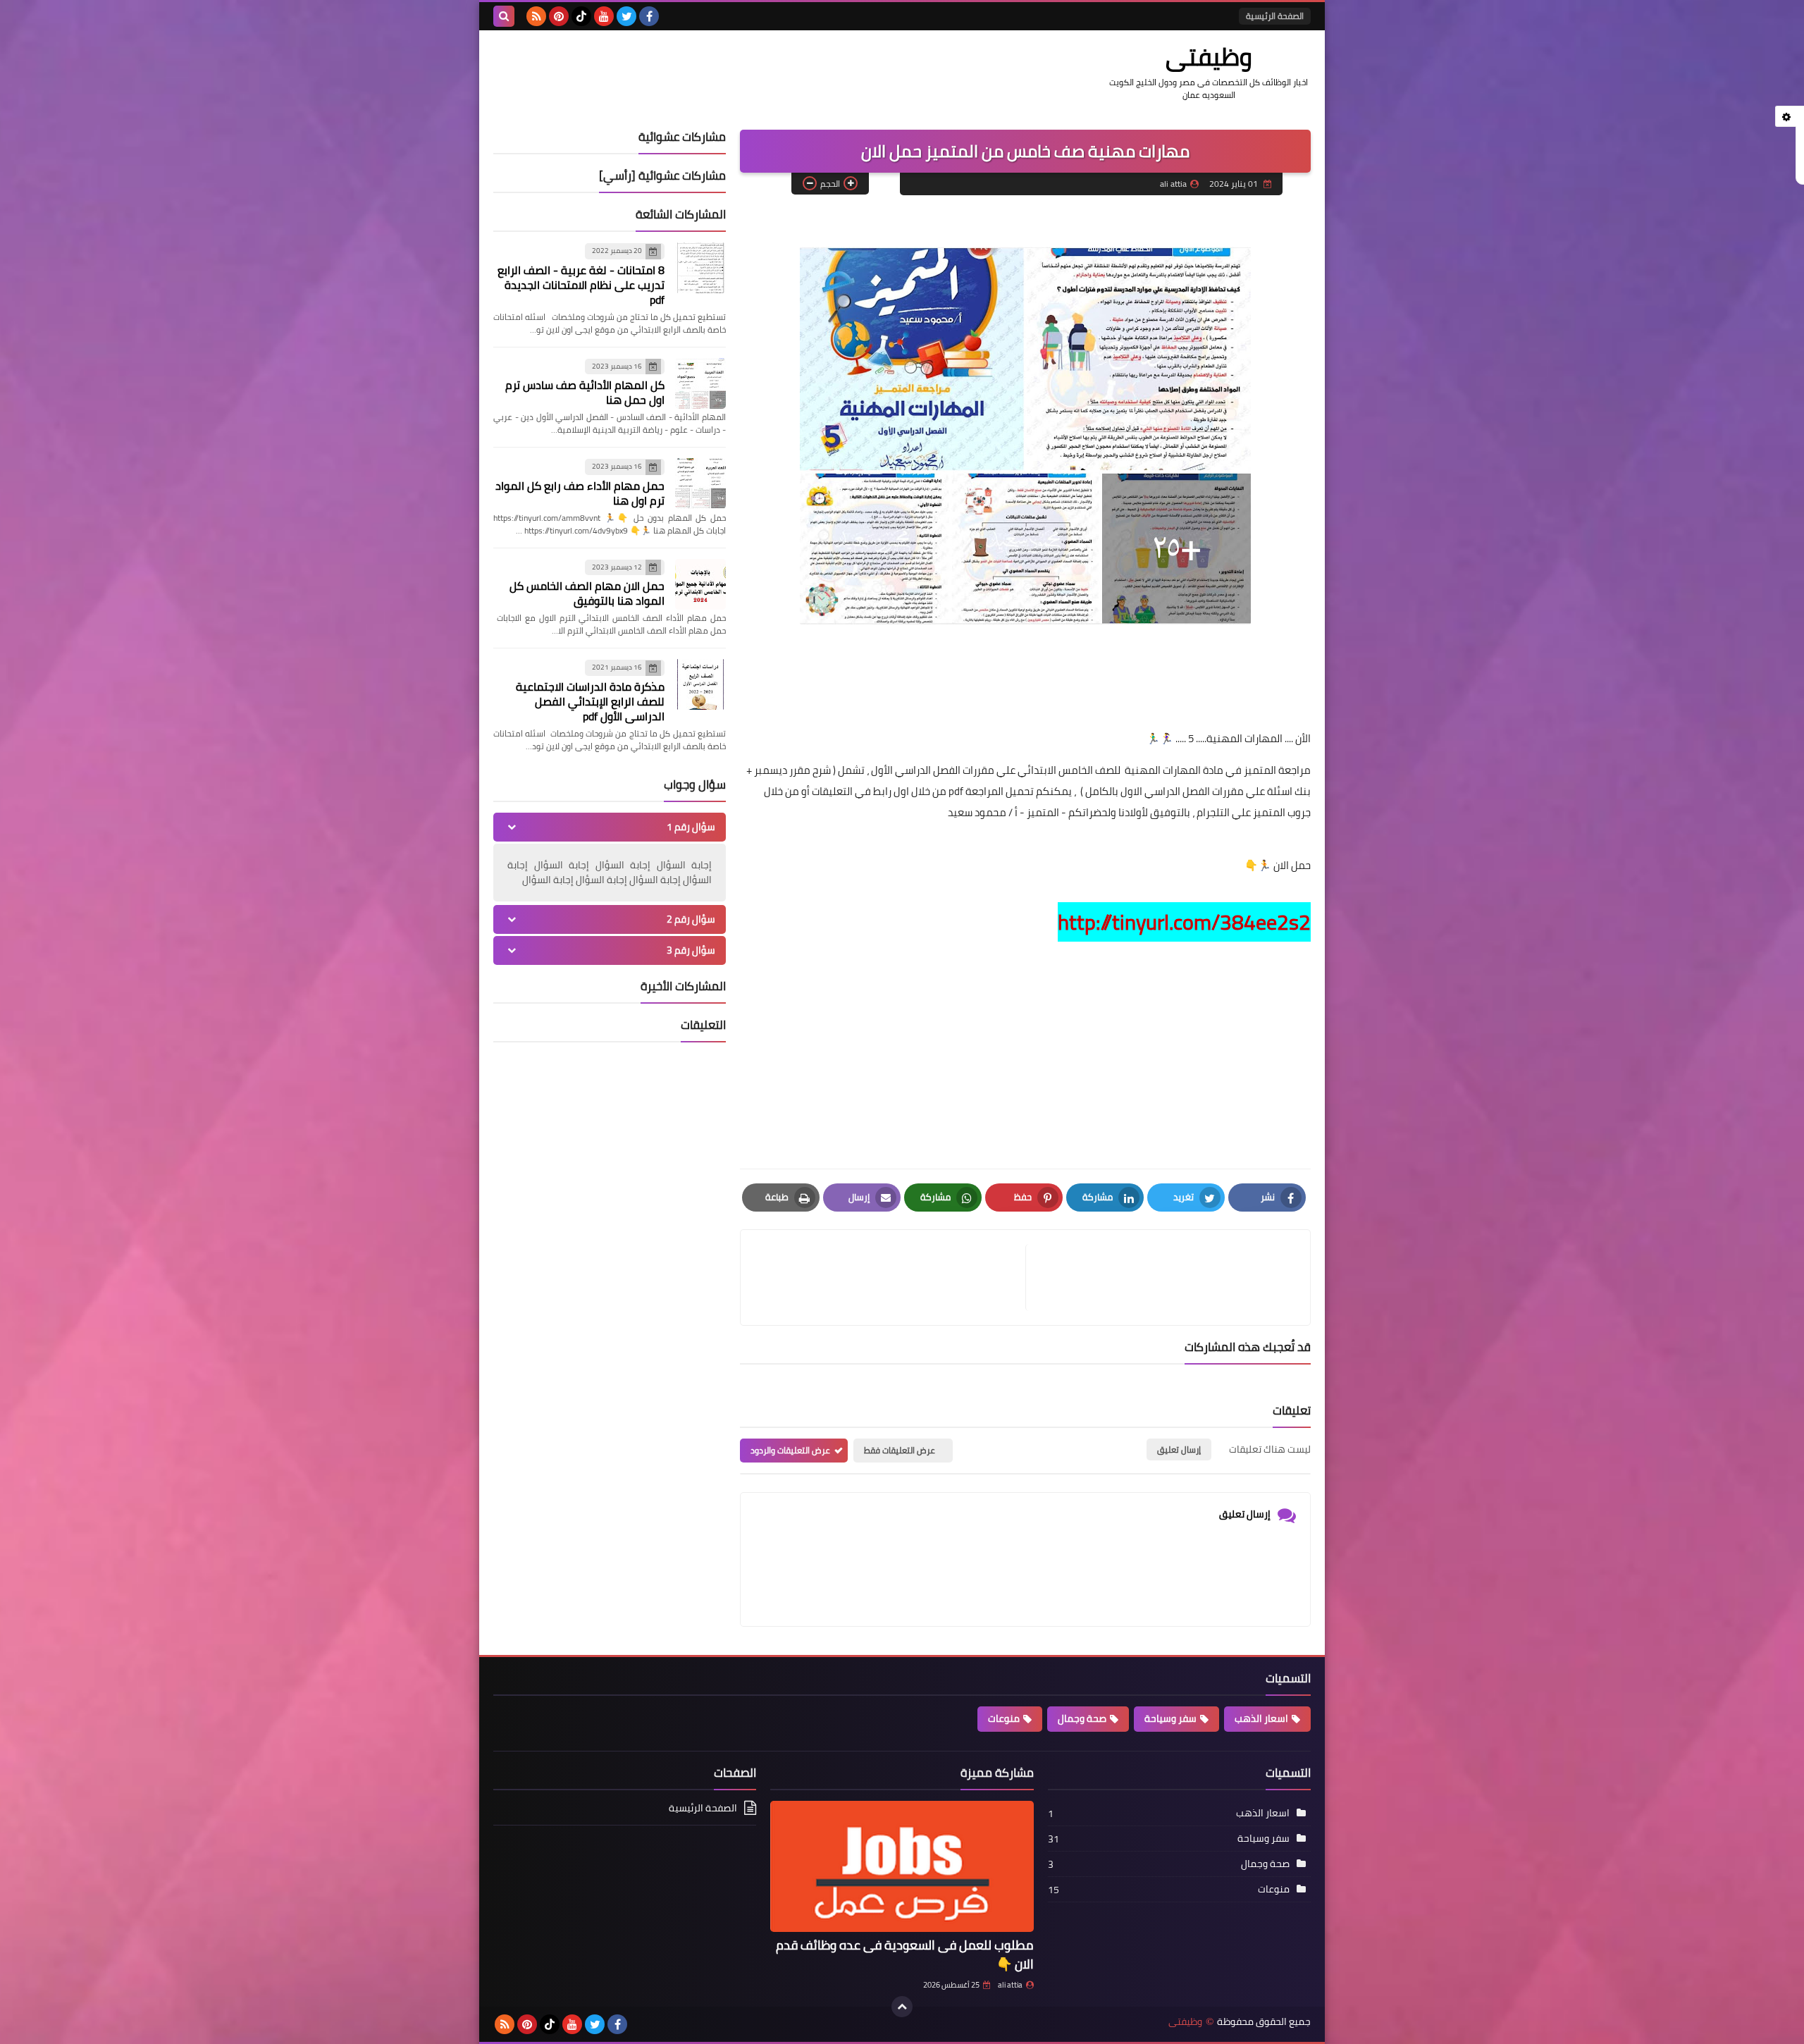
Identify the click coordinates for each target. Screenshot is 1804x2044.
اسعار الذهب (1261, 1718)
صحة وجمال (1082, 1718)
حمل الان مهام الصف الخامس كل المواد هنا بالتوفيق (587, 593)
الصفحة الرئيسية (1275, 16)
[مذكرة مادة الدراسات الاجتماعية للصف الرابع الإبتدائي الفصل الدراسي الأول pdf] (700, 684)
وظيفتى (1209, 56)
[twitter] (626, 16)
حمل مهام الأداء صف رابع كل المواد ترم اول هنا (580, 493)
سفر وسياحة (1170, 1718)
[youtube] (604, 16)
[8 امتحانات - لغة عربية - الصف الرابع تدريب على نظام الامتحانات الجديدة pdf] (700, 268)
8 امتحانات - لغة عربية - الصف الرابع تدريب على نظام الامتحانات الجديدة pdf (581, 285)
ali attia (1010, 1985)
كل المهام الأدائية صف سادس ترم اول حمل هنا (585, 392)
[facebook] (649, 16)
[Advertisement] (1025, 1045)
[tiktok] (581, 16)
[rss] (536, 16)
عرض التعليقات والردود (790, 1450)
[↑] (902, 2007)
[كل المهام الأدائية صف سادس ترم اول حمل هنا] (700, 383)
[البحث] (504, 16)
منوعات (1004, 1718)
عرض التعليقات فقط (900, 1450)
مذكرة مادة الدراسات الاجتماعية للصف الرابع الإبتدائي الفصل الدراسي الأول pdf (590, 701)
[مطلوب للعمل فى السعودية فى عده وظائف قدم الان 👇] (902, 1867)
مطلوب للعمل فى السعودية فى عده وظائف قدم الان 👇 (905, 1954)
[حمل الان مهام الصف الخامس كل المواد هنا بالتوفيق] (700, 584)
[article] (890, 1277)
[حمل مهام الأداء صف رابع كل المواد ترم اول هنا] (700, 484)
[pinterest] (559, 16)
